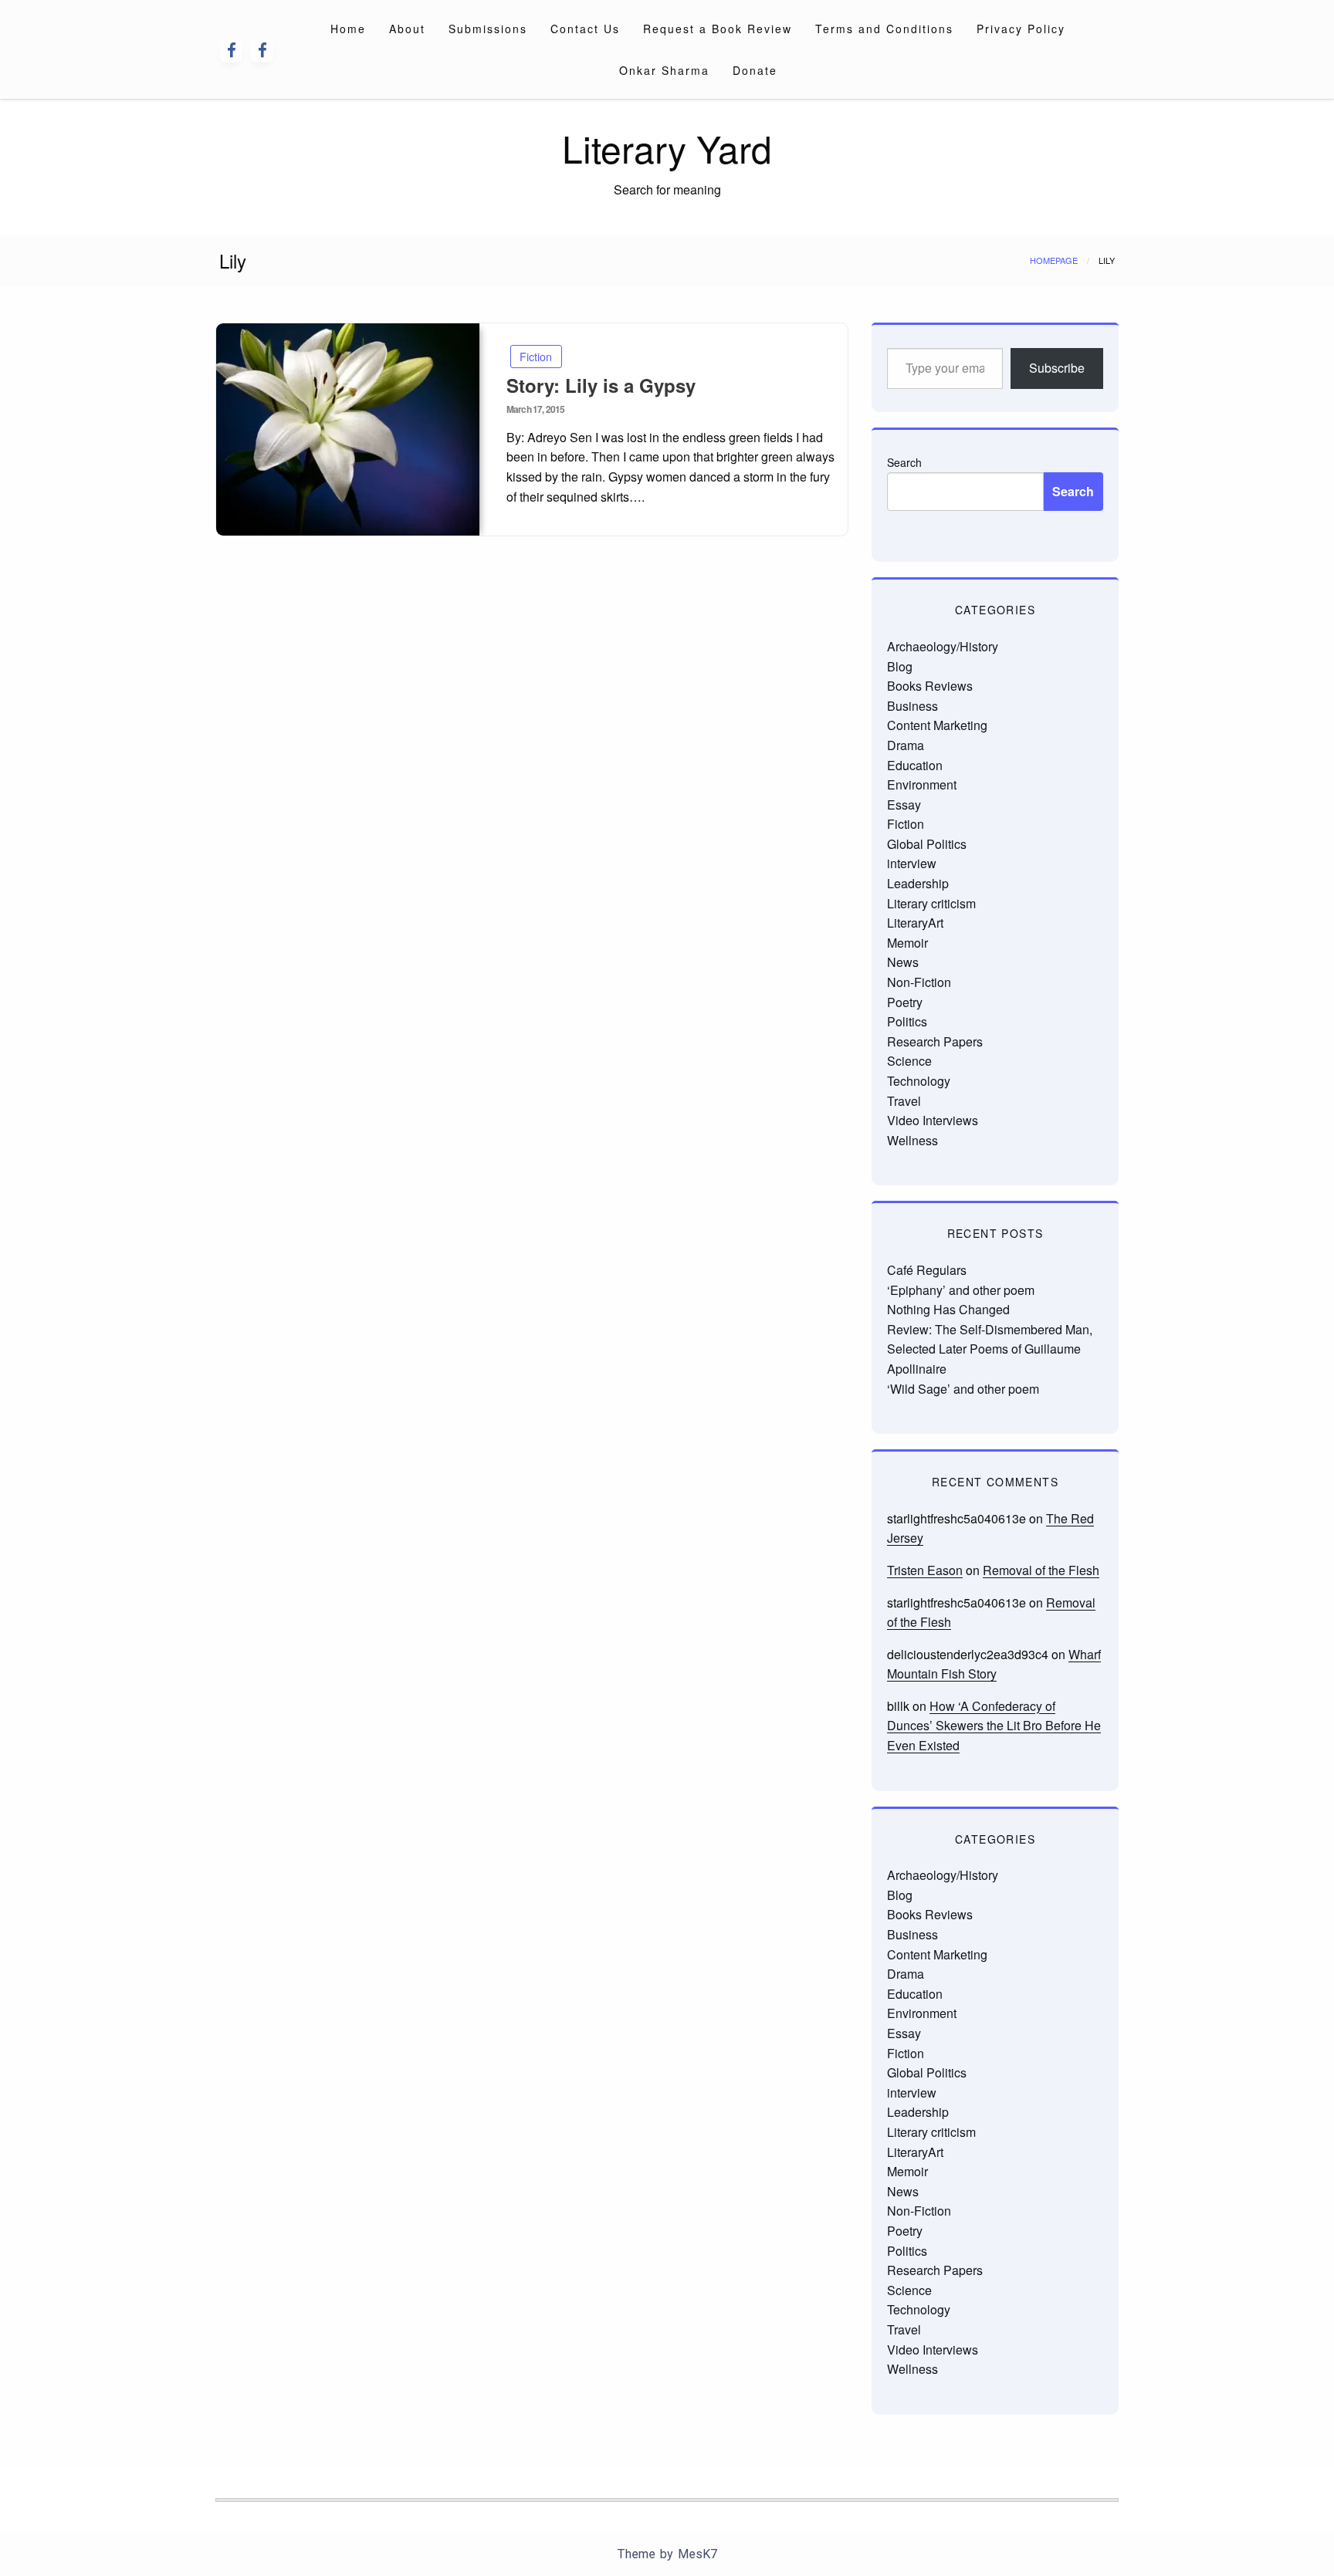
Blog (900, 666)
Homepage (1054, 260)
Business (912, 706)
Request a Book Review (718, 29)
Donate (755, 70)
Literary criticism (931, 903)
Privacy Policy (1021, 29)
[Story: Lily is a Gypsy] (348, 429)
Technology (919, 1081)
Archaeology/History (943, 646)
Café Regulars (927, 1270)
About (407, 29)
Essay (904, 805)
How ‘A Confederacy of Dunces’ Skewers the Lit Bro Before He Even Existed (994, 1726)
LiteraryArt (915, 923)
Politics (907, 1021)
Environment (922, 784)
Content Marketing (937, 725)
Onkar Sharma (664, 70)
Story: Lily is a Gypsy (601, 385)
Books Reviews (930, 686)
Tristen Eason (925, 1570)
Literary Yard (667, 148)
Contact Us (585, 29)
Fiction (536, 356)
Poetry (905, 1002)
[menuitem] (348, 29)
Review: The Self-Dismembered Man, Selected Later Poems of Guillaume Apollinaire (990, 1349)
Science (909, 1061)
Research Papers (935, 1041)
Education (915, 765)
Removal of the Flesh (1041, 1570)
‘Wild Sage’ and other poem (963, 1389)
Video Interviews (933, 1120)
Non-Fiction (919, 982)
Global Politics (927, 844)
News (903, 962)
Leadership (918, 883)
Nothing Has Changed (948, 1309)
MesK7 (697, 2554)
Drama (906, 745)
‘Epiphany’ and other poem (961, 1290)
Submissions (488, 29)
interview (912, 863)
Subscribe (1057, 368)
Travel (904, 1101)
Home (348, 29)
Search (904, 462)
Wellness (912, 1140)
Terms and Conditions (884, 29)
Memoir (907, 943)
